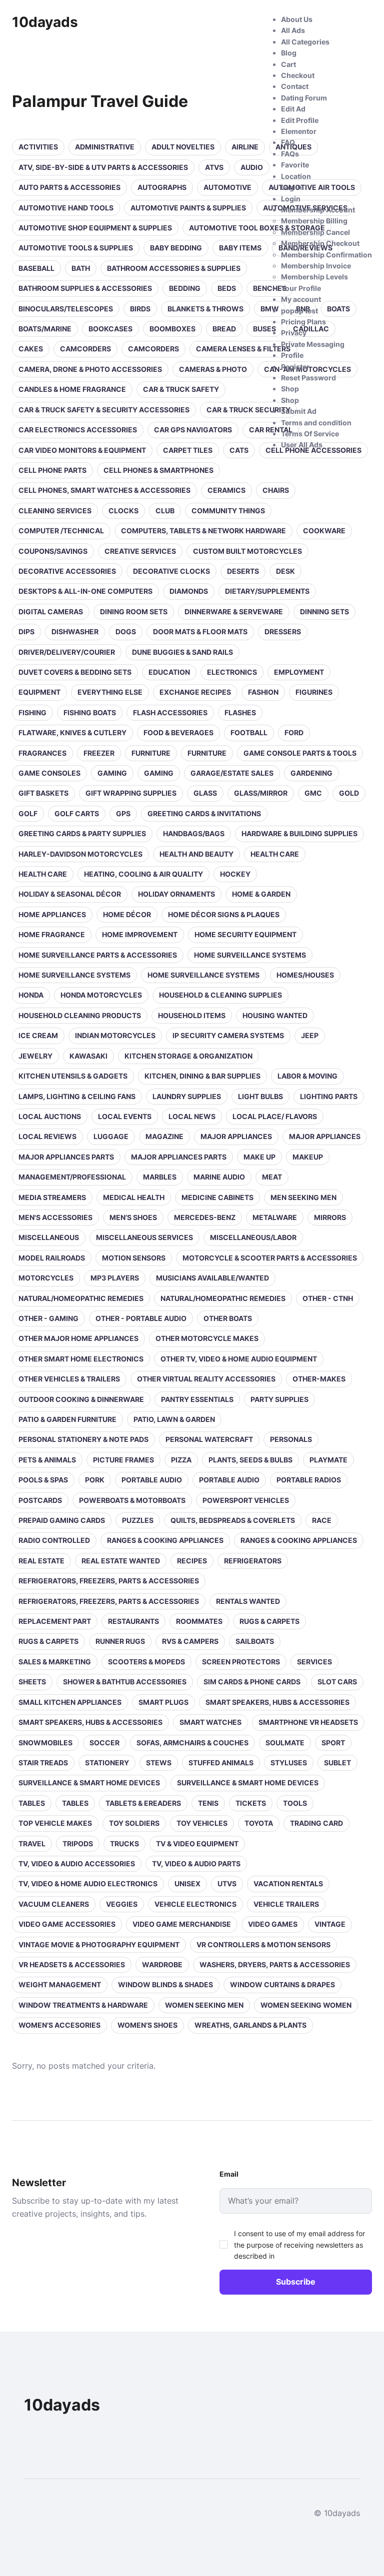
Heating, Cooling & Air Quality (143, 874)
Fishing (32, 712)
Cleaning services (55, 511)
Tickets (251, 1803)
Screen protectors (241, 1662)
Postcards (40, 1500)
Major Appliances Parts (66, 1157)
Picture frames (123, 1460)
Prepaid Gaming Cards (62, 1520)
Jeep (310, 1035)
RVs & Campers (190, 1641)
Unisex (187, 1884)
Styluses (289, 1763)
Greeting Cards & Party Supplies (82, 833)
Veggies (122, 1904)
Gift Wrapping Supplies (131, 793)
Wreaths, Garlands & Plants (250, 2025)
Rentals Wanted (248, 1601)
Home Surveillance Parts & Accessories (98, 955)
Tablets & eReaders (143, 1803)
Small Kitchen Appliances (70, 1702)
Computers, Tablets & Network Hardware (203, 531)
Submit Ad (299, 411)
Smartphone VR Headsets (308, 1722)
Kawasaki (88, 1056)
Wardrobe (162, 1964)
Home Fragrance (52, 934)
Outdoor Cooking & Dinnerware (81, 1399)
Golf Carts (77, 813)
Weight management (60, 1984)
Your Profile (301, 288)
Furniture (151, 753)
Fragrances (42, 753)
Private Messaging (313, 344)
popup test (299, 311)
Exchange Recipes (195, 692)
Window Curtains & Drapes (282, 1984)
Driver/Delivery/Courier (67, 652)
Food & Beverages (178, 732)
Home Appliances (52, 914)
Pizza (181, 1460)
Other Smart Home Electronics (81, 1359)
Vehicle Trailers (286, 1904)
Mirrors (330, 1217)
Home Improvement (140, 934)
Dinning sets (324, 612)
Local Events (125, 1116)
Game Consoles (49, 773)
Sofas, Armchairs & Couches (192, 1743)
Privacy (294, 333)
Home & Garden (261, 894)
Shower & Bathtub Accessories (125, 1682)
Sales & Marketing (55, 1662)
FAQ (288, 142)
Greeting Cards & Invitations (204, 813)
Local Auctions (50, 1116)
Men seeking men (303, 1197)
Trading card (316, 1823)
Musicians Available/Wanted (212, 1278)
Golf (28, 813)
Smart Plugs (163, 1702)
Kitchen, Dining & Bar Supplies (202, 1076)
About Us (297, 19)
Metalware (275, 1217)
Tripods (78, 1844)
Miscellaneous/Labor (253, 1237)
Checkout (298, 75)
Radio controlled (54, 1540)
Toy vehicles (202, 1823)
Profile (292, 355)
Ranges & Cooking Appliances (165, 1540)
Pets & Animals (47, 1460)
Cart (288, 64)
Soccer (104, 1743)
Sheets (32, 1682)
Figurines (314, 692)
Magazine (164, 1136)
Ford (294, 732)
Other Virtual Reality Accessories (206, 1379)
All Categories (305, 42)
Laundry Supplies (187, 1096)
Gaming (112, 773)
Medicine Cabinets (217, 1197)
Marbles (160, 1177)
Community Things (228, 511)
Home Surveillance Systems (250, 955)
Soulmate (285, 1743)
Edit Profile (300, 120)
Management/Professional (72, 1177)
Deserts (243, 571)
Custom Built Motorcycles (247, 551)
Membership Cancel (315, 232)
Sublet (337, 1763)
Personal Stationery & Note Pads (83, 1439)
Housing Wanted (275, 1015)
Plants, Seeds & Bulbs (250, 1460)
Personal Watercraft (209, 1439)
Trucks (124, 1844)
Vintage (330, 1924)
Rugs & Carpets (269, 1621)
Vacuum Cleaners (54, 1904)
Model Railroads (52, 1258)
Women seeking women (306, 2005)
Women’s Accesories (59, 2025)
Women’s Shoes (147, 2025)
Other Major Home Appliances (78, 1338)
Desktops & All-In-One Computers (85, 591)
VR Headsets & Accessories (72, 1964)
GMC (313, 793)
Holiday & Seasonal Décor (70, 894)
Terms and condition (316, 423)
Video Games (273, 1924)
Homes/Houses (305, 975)
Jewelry (35, 1056)
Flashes (240, 712)
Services (314, 1662)
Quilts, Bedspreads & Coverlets (233, 1520)
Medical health (134, 1197)
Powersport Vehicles (246, 1500)
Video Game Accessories (67, 1924)
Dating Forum (304, 98)
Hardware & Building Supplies (299, 833)
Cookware (324, 531)
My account (301, 299)
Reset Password (308, 378)
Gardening (311, 773)
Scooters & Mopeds (146, 1662)
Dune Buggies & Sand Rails (182, 652)
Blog (289, 53)
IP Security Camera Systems (228, 1035)
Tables (32, 1803)
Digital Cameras (51, 612)
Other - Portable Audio (141, 1318)
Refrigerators (253, 1561)
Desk (285, 571)
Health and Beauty (196, 854)
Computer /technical (61, 531)
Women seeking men (204, 2005)
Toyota (259, 1823)
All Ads (293, 30)
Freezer (99, 753)
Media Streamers (52, 1197)
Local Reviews (47, 1136)
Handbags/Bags (194, 833)
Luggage (111, 1136)
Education (169, 672)
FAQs (290, 154)
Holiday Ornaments (176, 894)
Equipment (39, 692)
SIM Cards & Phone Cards (252, 1682)
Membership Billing (314, 221)
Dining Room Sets (134, 612)
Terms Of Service (310, 434)
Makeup (308, 1157)
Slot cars (337, 1682)
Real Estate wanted (121, 1561)
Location (296, 176)
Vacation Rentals (288, 1884)
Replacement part (55, 1621)
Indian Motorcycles (115, 1035)
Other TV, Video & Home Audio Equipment (239, 1359)
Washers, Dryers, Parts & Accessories (275, 1964)
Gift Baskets (43, 793)
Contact (295, 86)
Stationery (107, 1763)
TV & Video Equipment (197, 1844)
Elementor (299, 131)
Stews (159, 1763)
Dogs (126, 632)
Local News (192, 1116)
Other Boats (228, 1318)
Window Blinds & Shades (165, 1984)
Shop (290, 389)
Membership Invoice (316, 266)
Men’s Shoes (133, 1217)
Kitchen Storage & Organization (188, 1056)
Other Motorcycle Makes (207, 1338)
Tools (295, 1803)
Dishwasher (75, 632)
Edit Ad (293, 109)
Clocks (123, 511)
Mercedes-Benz (205, 1217)
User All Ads (302, 445)
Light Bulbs (260, 1096)
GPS (123, 813)
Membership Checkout (320, 243)
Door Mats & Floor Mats (200, 632)
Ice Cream (38, 1035)
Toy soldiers (134, 1823)
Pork (95, 1480)
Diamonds (189, 591)
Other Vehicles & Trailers (69, 1379)
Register (295, 367)
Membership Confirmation (326, 255)
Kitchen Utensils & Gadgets (73, 1076)
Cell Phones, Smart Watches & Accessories (104, 490)
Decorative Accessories (67, 571)
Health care (275, 854)
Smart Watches (210, 1722)
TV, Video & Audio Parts (196, 1864)
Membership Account (318, 210)
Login (291, 199)
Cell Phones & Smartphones (158, 470)
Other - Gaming (48, 1318)
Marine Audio (219, 1177)
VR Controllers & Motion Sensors (263, 1944)
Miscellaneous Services (144, 1237)
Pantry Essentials (197, 1399)
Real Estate (41, 1561)
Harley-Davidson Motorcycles (80, 854)
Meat (272, 1177)
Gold (349, 793)
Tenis (208, 1803)
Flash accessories (170, 712)
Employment (299, 672)
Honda (31, 995)
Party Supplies (279, 1399)
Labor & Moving (307, 1076)
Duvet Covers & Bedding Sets (75, 672)
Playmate (328, 1460)
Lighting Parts (329, 1096)
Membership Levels (314, 277)
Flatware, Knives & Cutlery (72, 732)
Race (322, 1520)
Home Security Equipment (245, 934)
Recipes (192, 1561)
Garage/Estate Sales (232, 773)
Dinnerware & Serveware (234, 612)
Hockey (235, 874)
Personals (291, 1439)
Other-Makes (319, 1379)
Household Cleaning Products (80, 1015)
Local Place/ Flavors (275, 1116)
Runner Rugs (120, 1641)
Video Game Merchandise (182, 1924)
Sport (333, 1743)
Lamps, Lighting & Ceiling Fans (77, 1096)
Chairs (276, 490)
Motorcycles (46, 1278)
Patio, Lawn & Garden (174, 1419)
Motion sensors (134, 1258)
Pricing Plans (303, 322)
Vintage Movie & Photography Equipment (99, 1944)
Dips (26, 632)
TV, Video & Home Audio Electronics (88, 1884)
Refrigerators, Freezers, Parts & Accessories (109, 1581)
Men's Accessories (55, 1217)
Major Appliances (236, 1136)
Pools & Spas (43, 1480)
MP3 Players (115, 1278)
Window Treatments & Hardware (83, 2005)
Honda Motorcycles (101, 995)
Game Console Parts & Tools (300, 753)
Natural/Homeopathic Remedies (81, 1298)
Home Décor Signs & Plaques (224, 914)
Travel (32, 1844)
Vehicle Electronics (195, 1904)
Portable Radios (309, 1480)
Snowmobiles (45, 1743)
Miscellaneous (49, 1237)
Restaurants (133, 1621)
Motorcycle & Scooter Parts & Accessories (270, 1258)
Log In (291, 187)
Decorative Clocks (171, 571)
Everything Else (110, 692)
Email (229, 2174)
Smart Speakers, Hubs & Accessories (277, 1702)
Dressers (283, 632)
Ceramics (226, 490)
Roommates (199, 1621)
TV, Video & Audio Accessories (77, 1864)
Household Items (192, 1015)
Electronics (232, 672)
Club (165, 511)
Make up (259, 1157)
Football (249, 732)
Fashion (263, 692)
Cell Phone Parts (52, 470)
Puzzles (138, 1520)
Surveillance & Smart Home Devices (89, 1783)
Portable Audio (152, 1480)
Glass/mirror (261, 793)
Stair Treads (43, 1763)
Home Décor (127, 914)
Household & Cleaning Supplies (220, 995)
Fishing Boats (90, 712)
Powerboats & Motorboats (132, 1500)
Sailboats (255, 1641)
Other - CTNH (328, 1298)
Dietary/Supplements (267, 591)
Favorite (295, 165)
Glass (205, 793)
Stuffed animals (221, 1763)
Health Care (43, 874)
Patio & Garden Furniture (67, 1419)
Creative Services (140, 551)
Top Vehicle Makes (55, 1823)
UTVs (227, 1884)
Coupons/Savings (53, 551)
